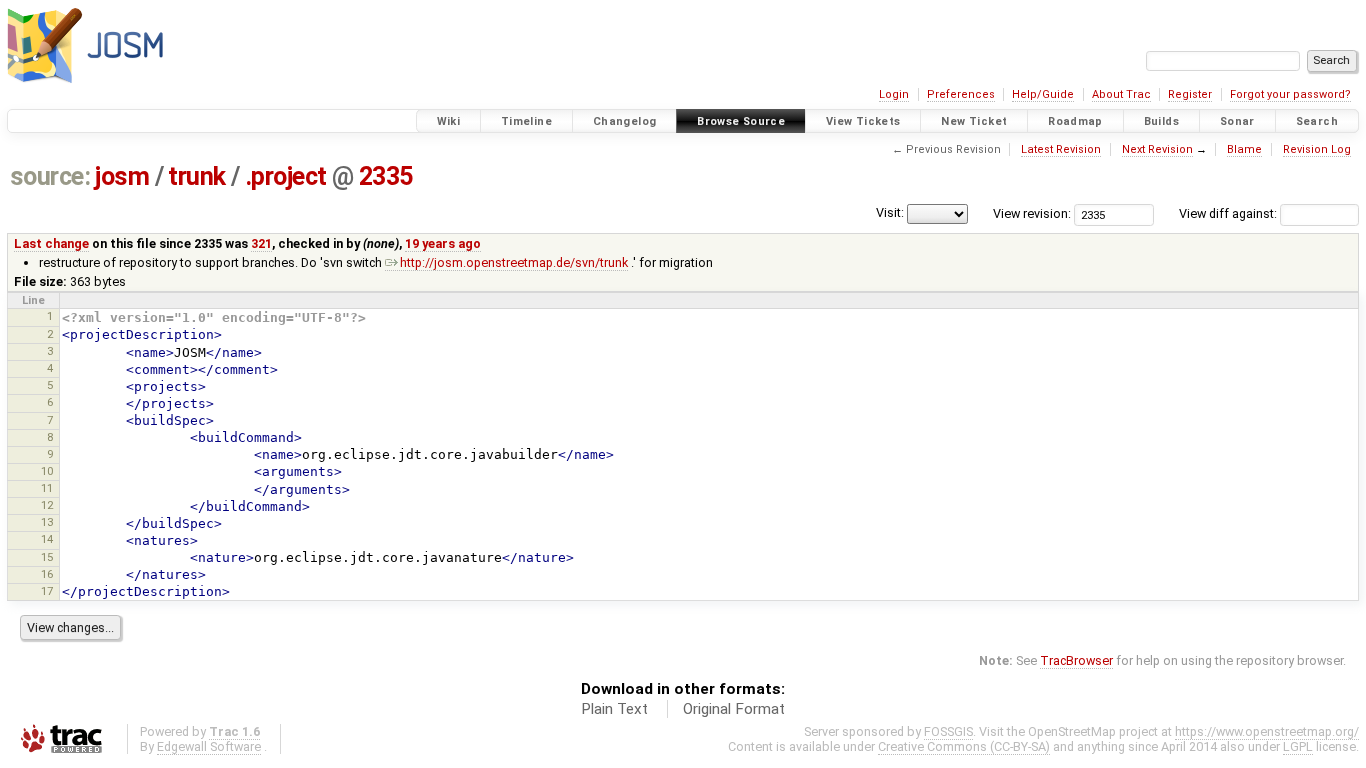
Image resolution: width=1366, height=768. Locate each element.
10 (47, 471)
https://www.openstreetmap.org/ (1267, 731)
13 (47, 522)
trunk (197, 176)
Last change (51, 243)
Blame (1244, 149)
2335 (386, 176)
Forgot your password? (1290, 94)
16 (47, 574)
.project (286, 176)
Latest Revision (1061, 149)
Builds (1161, 121)
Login (894, 94)
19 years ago (443, 243)
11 (47, 488)
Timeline (526, 121)
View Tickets (863, 121)
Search (1317, 121)
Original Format (734, 709)
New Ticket (974, 121)
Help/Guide (1043, 94)
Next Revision (1157, 149)
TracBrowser (1076, 660)
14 (47, 539)
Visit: (890, 212)
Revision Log (1317, 149)
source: (50, 176)
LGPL (1298, 746)
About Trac (1121, 94)
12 (47, 505)
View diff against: (1229, 213)
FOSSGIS (948, 731)
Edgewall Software (209, 746)
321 (261, 243)
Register (1190, 94)
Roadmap (1075, 121)
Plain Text (614, 709)
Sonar (1237, 121)
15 (47, 557)
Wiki (449, 121)
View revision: (1032, 213)
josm (122, 176)
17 (47, 591)
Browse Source (741, 121)
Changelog (624, 121)
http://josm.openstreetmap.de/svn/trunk (514, 262)
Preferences (961, 94)
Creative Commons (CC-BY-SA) (964, 746)
